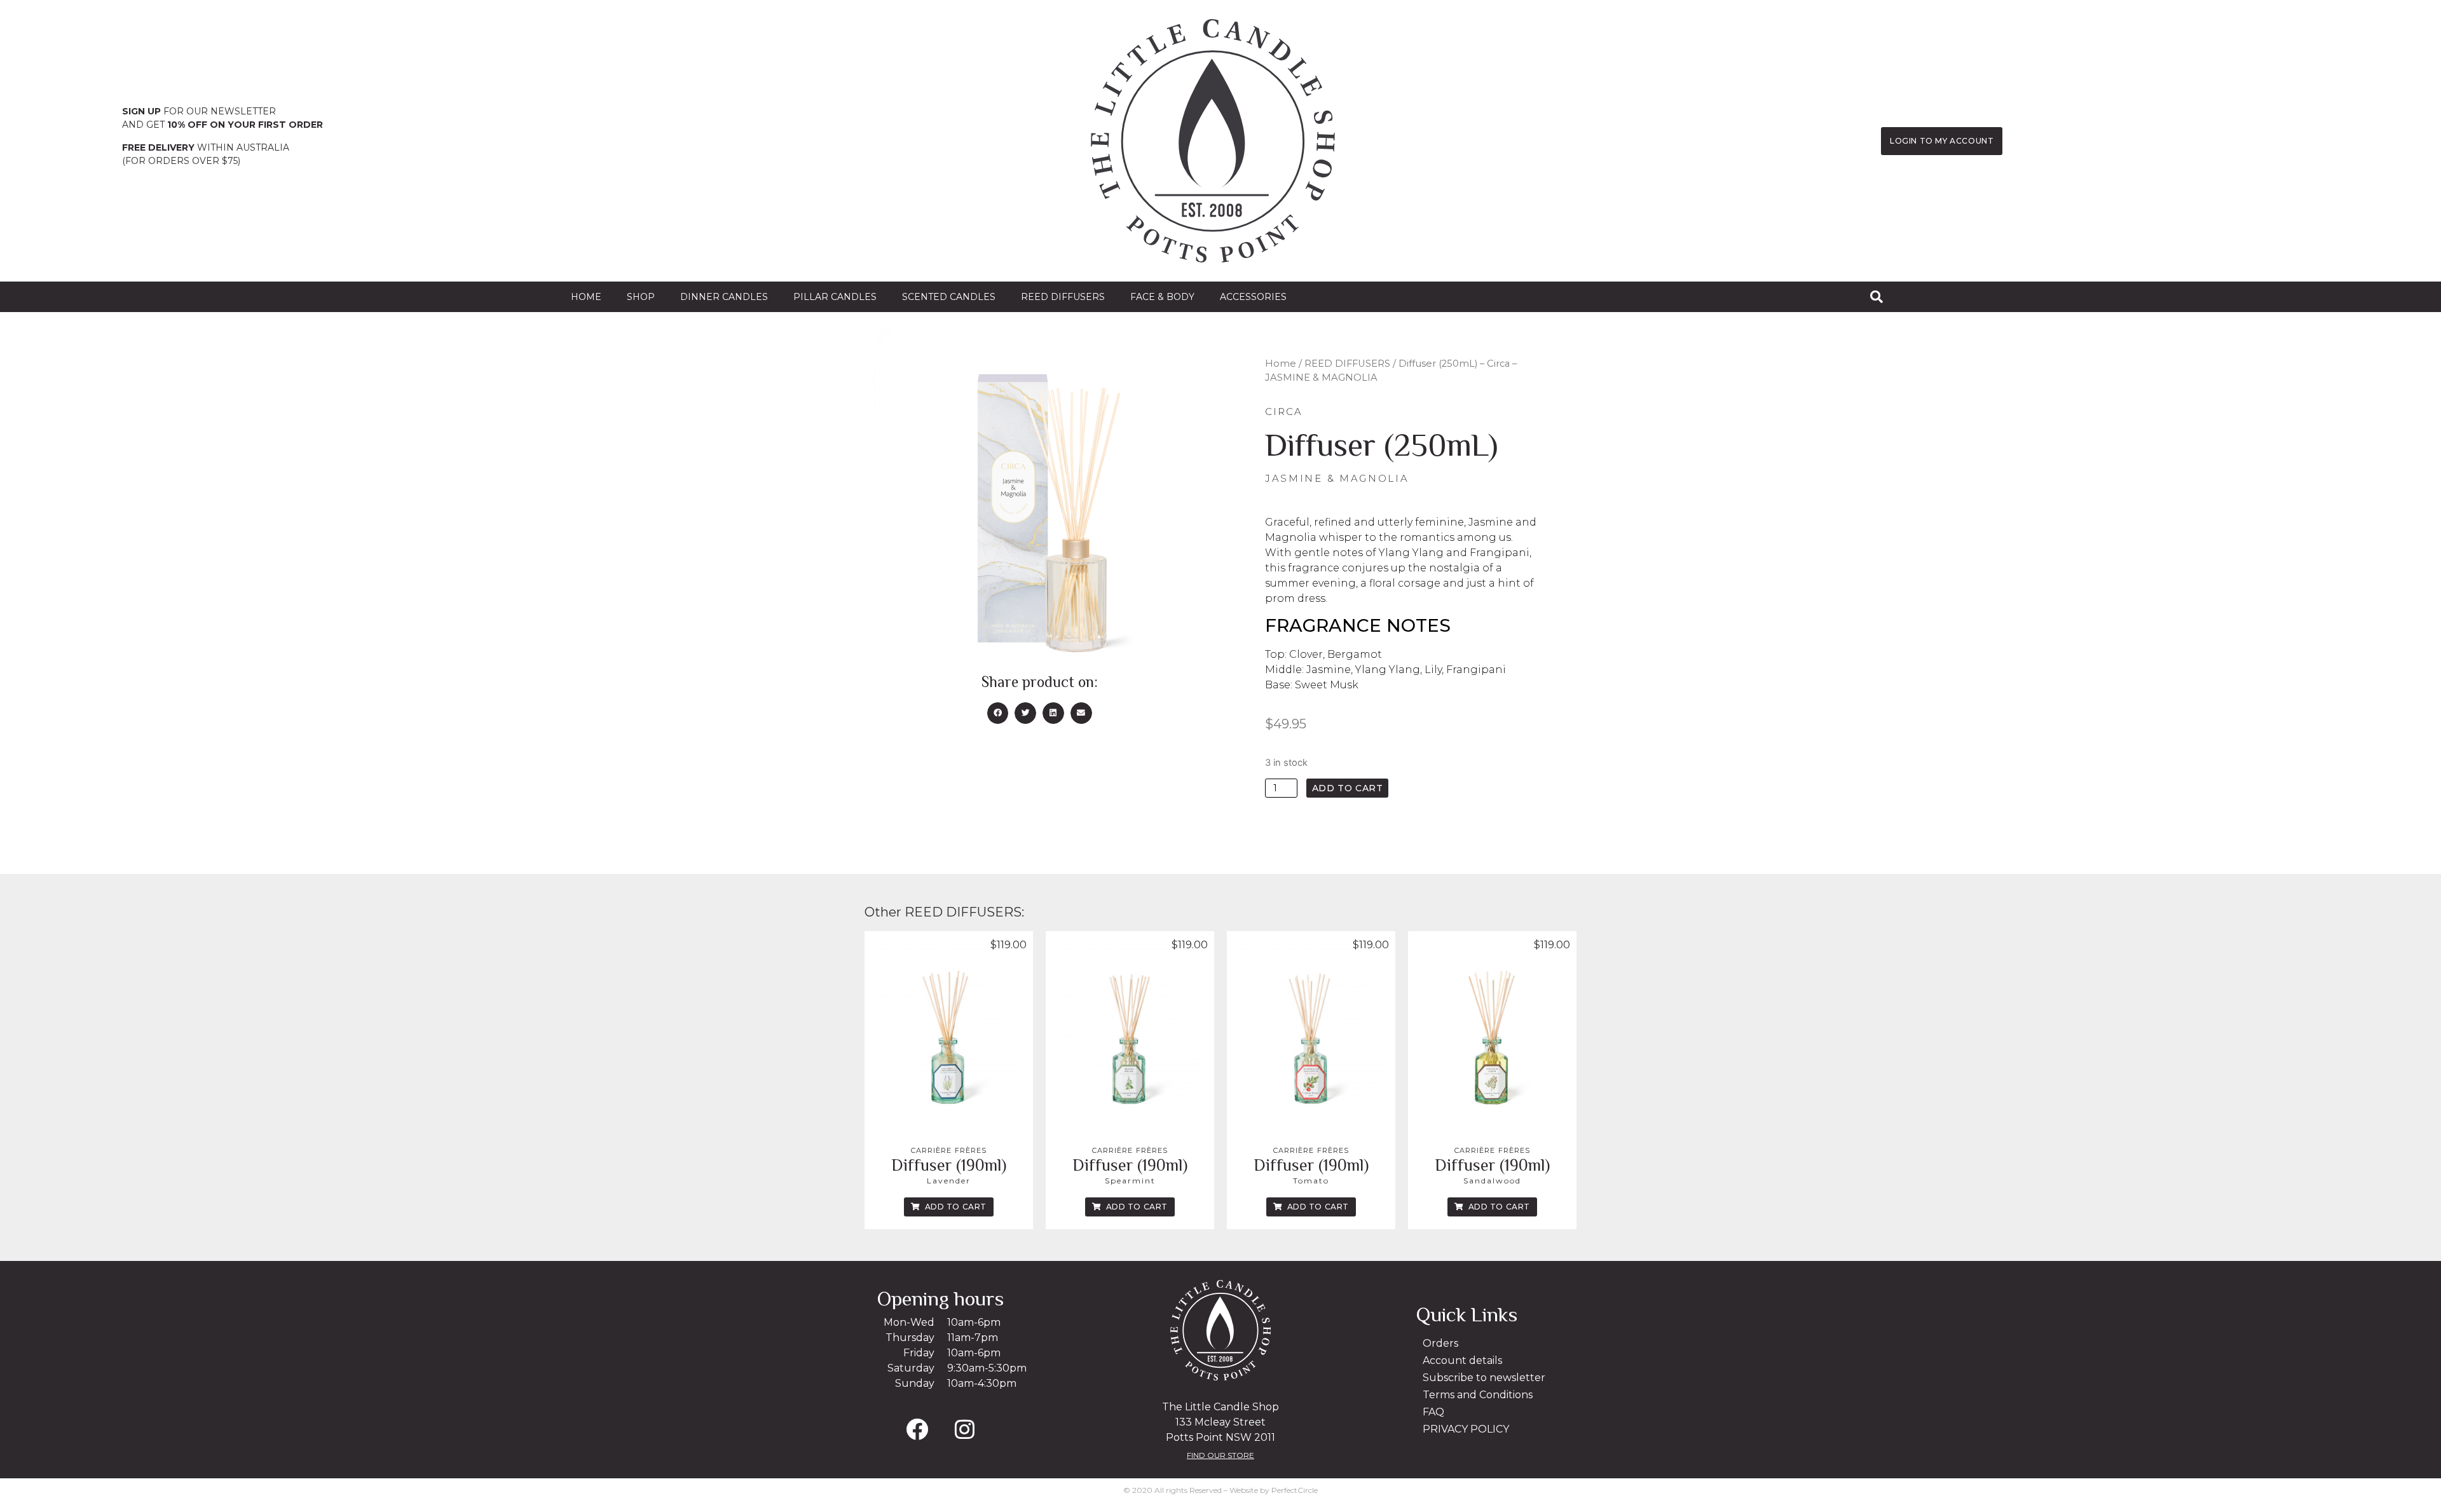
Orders (1440, 1343)
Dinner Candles (724, 297)
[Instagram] (964, 1429)
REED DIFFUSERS (1063, 297)
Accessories (1253, 297)
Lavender (949, 1181)
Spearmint (1130, 1181)
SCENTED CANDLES (949, 297)
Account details (1462, 1360)
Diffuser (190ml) (949, 1165)
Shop (641, 297)
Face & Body (1162, 297)
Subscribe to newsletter (1484, 1378)
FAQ (1433, 1412)
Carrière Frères (949, 1150)
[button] (998, 713)
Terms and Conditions (1478, 1395)
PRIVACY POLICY (1466, 1429)
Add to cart (1348, 788)
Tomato (1311, 1181)
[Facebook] (917, 1429)
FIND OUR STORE (1220, 1455)
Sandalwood (1492, 1181)
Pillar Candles (835, 297)
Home (586, 297)
